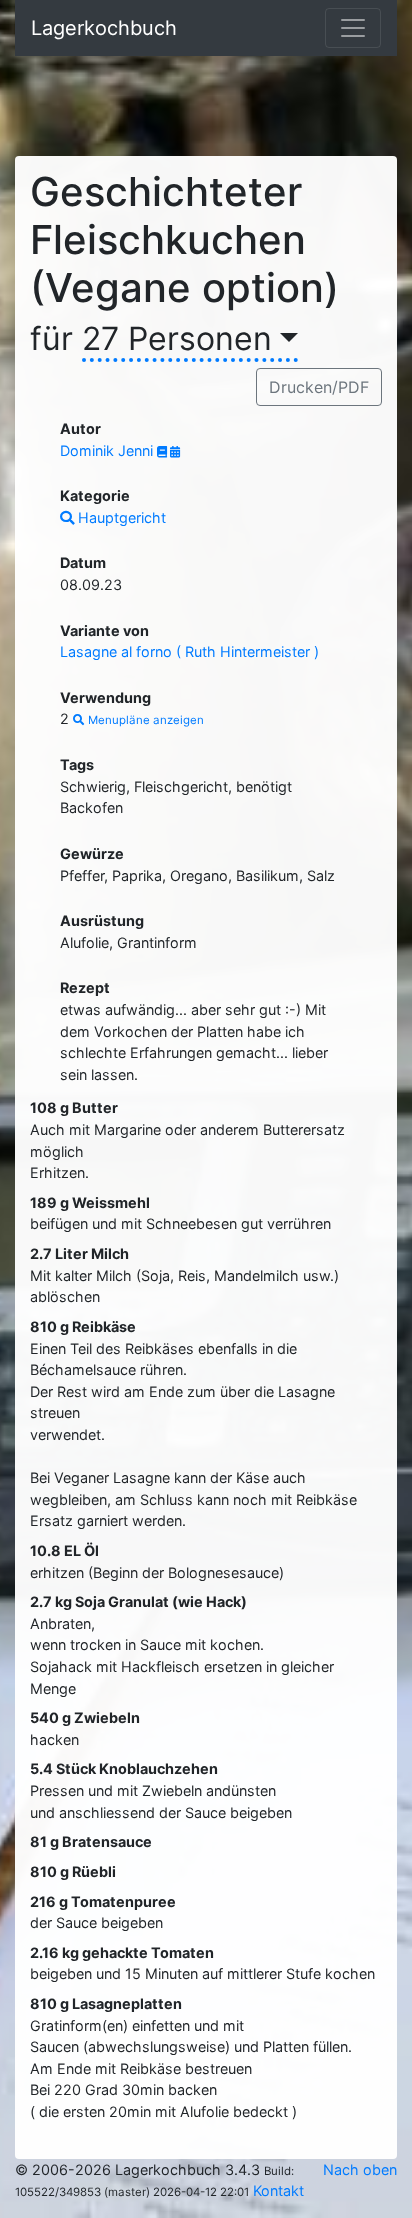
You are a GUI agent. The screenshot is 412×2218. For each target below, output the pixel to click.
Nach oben (360, 2169)
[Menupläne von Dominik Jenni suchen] (175, 452)
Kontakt (278, 2190)
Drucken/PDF (319, 387)
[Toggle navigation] (353, 28)
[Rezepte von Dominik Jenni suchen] (163, 452)
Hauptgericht (120, 517)
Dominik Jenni (108, 450)
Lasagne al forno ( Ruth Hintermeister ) (189, 651)
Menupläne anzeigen (144, 720)
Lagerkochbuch (104, 28)
